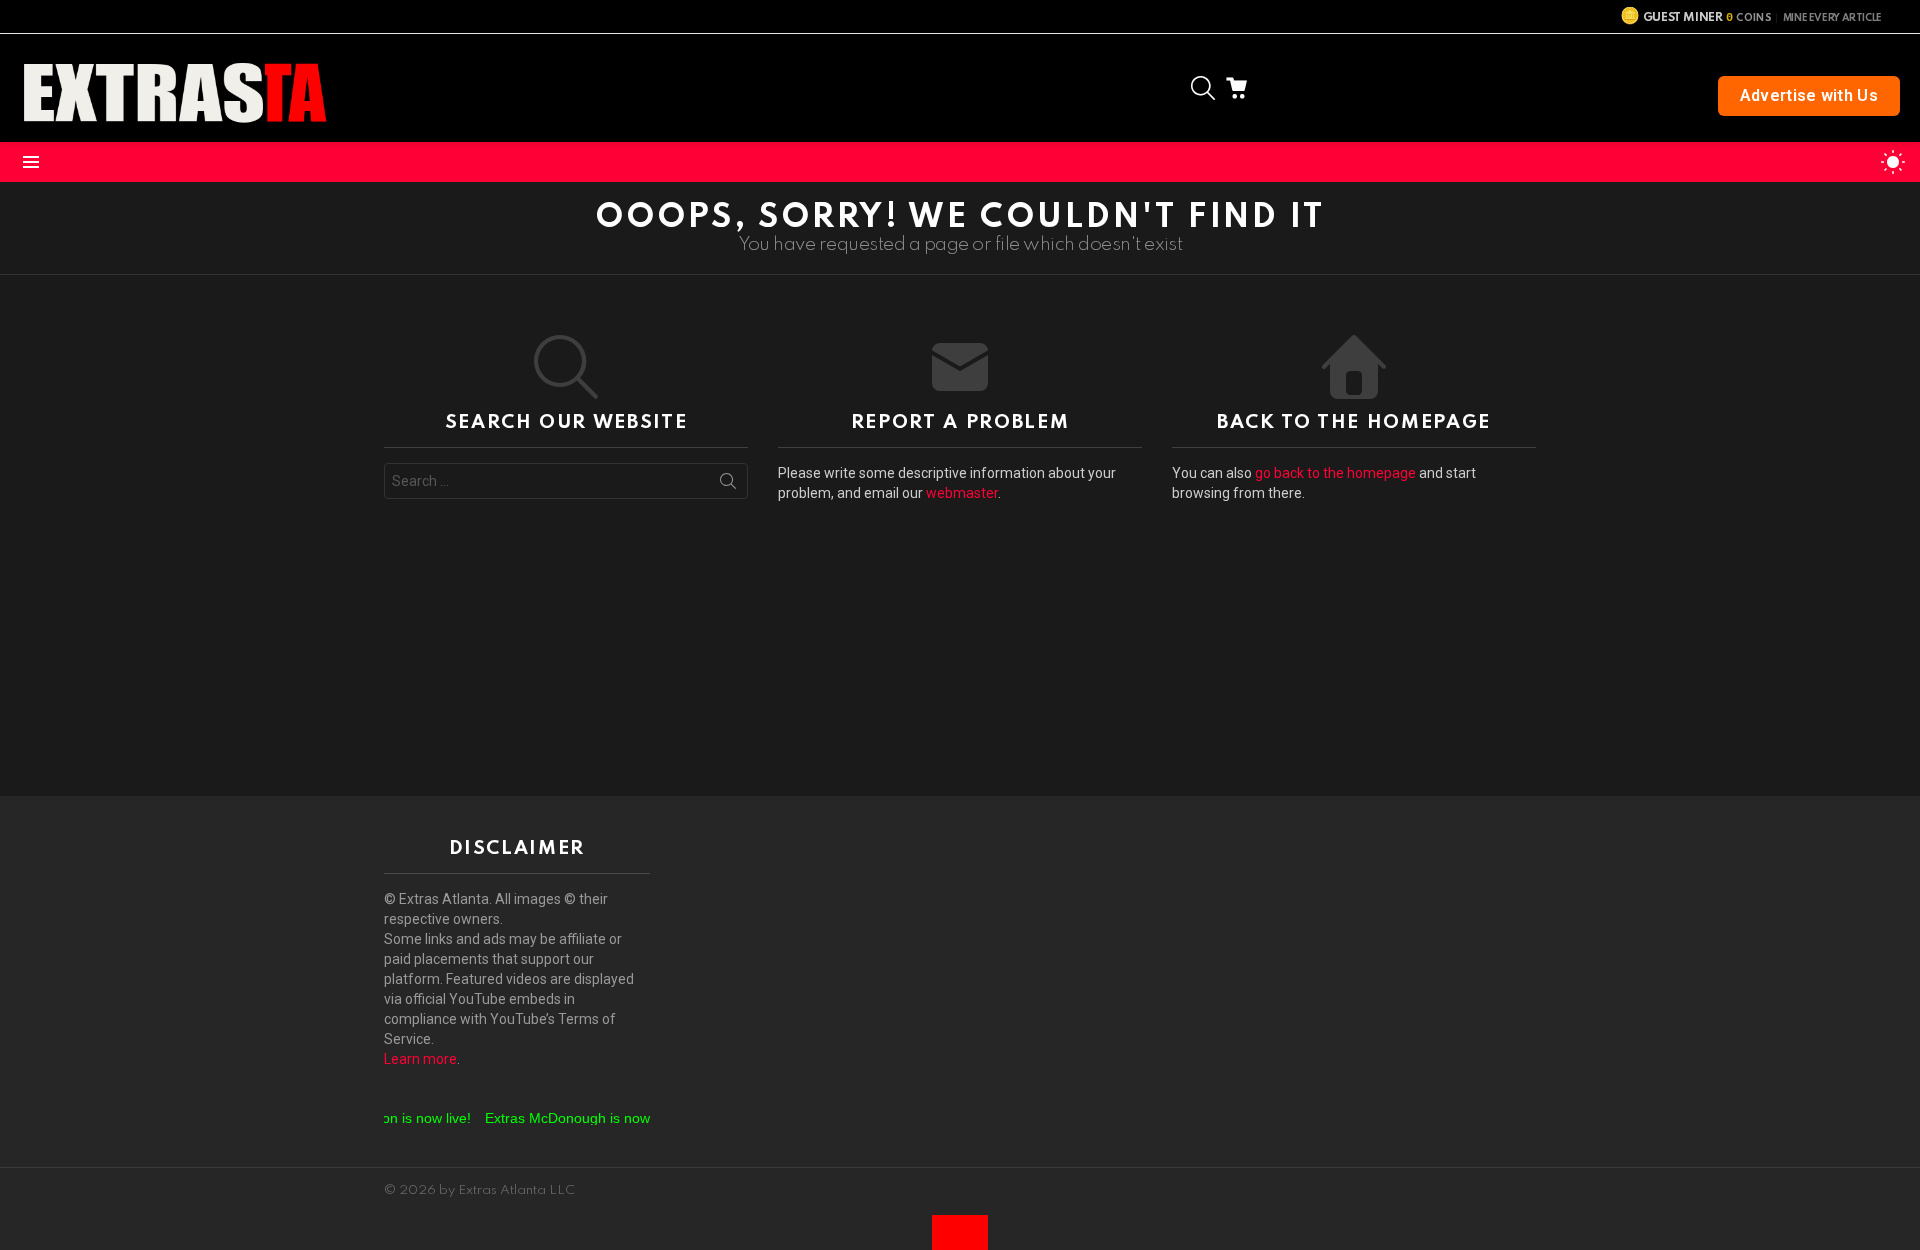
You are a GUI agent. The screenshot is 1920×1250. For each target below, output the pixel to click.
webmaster (962, 493)
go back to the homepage (1335, 473)
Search (728, 485)
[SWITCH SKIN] (1893, 162)
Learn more (420, 1059)
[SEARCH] (1203, 88)
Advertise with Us (1809, 95)
